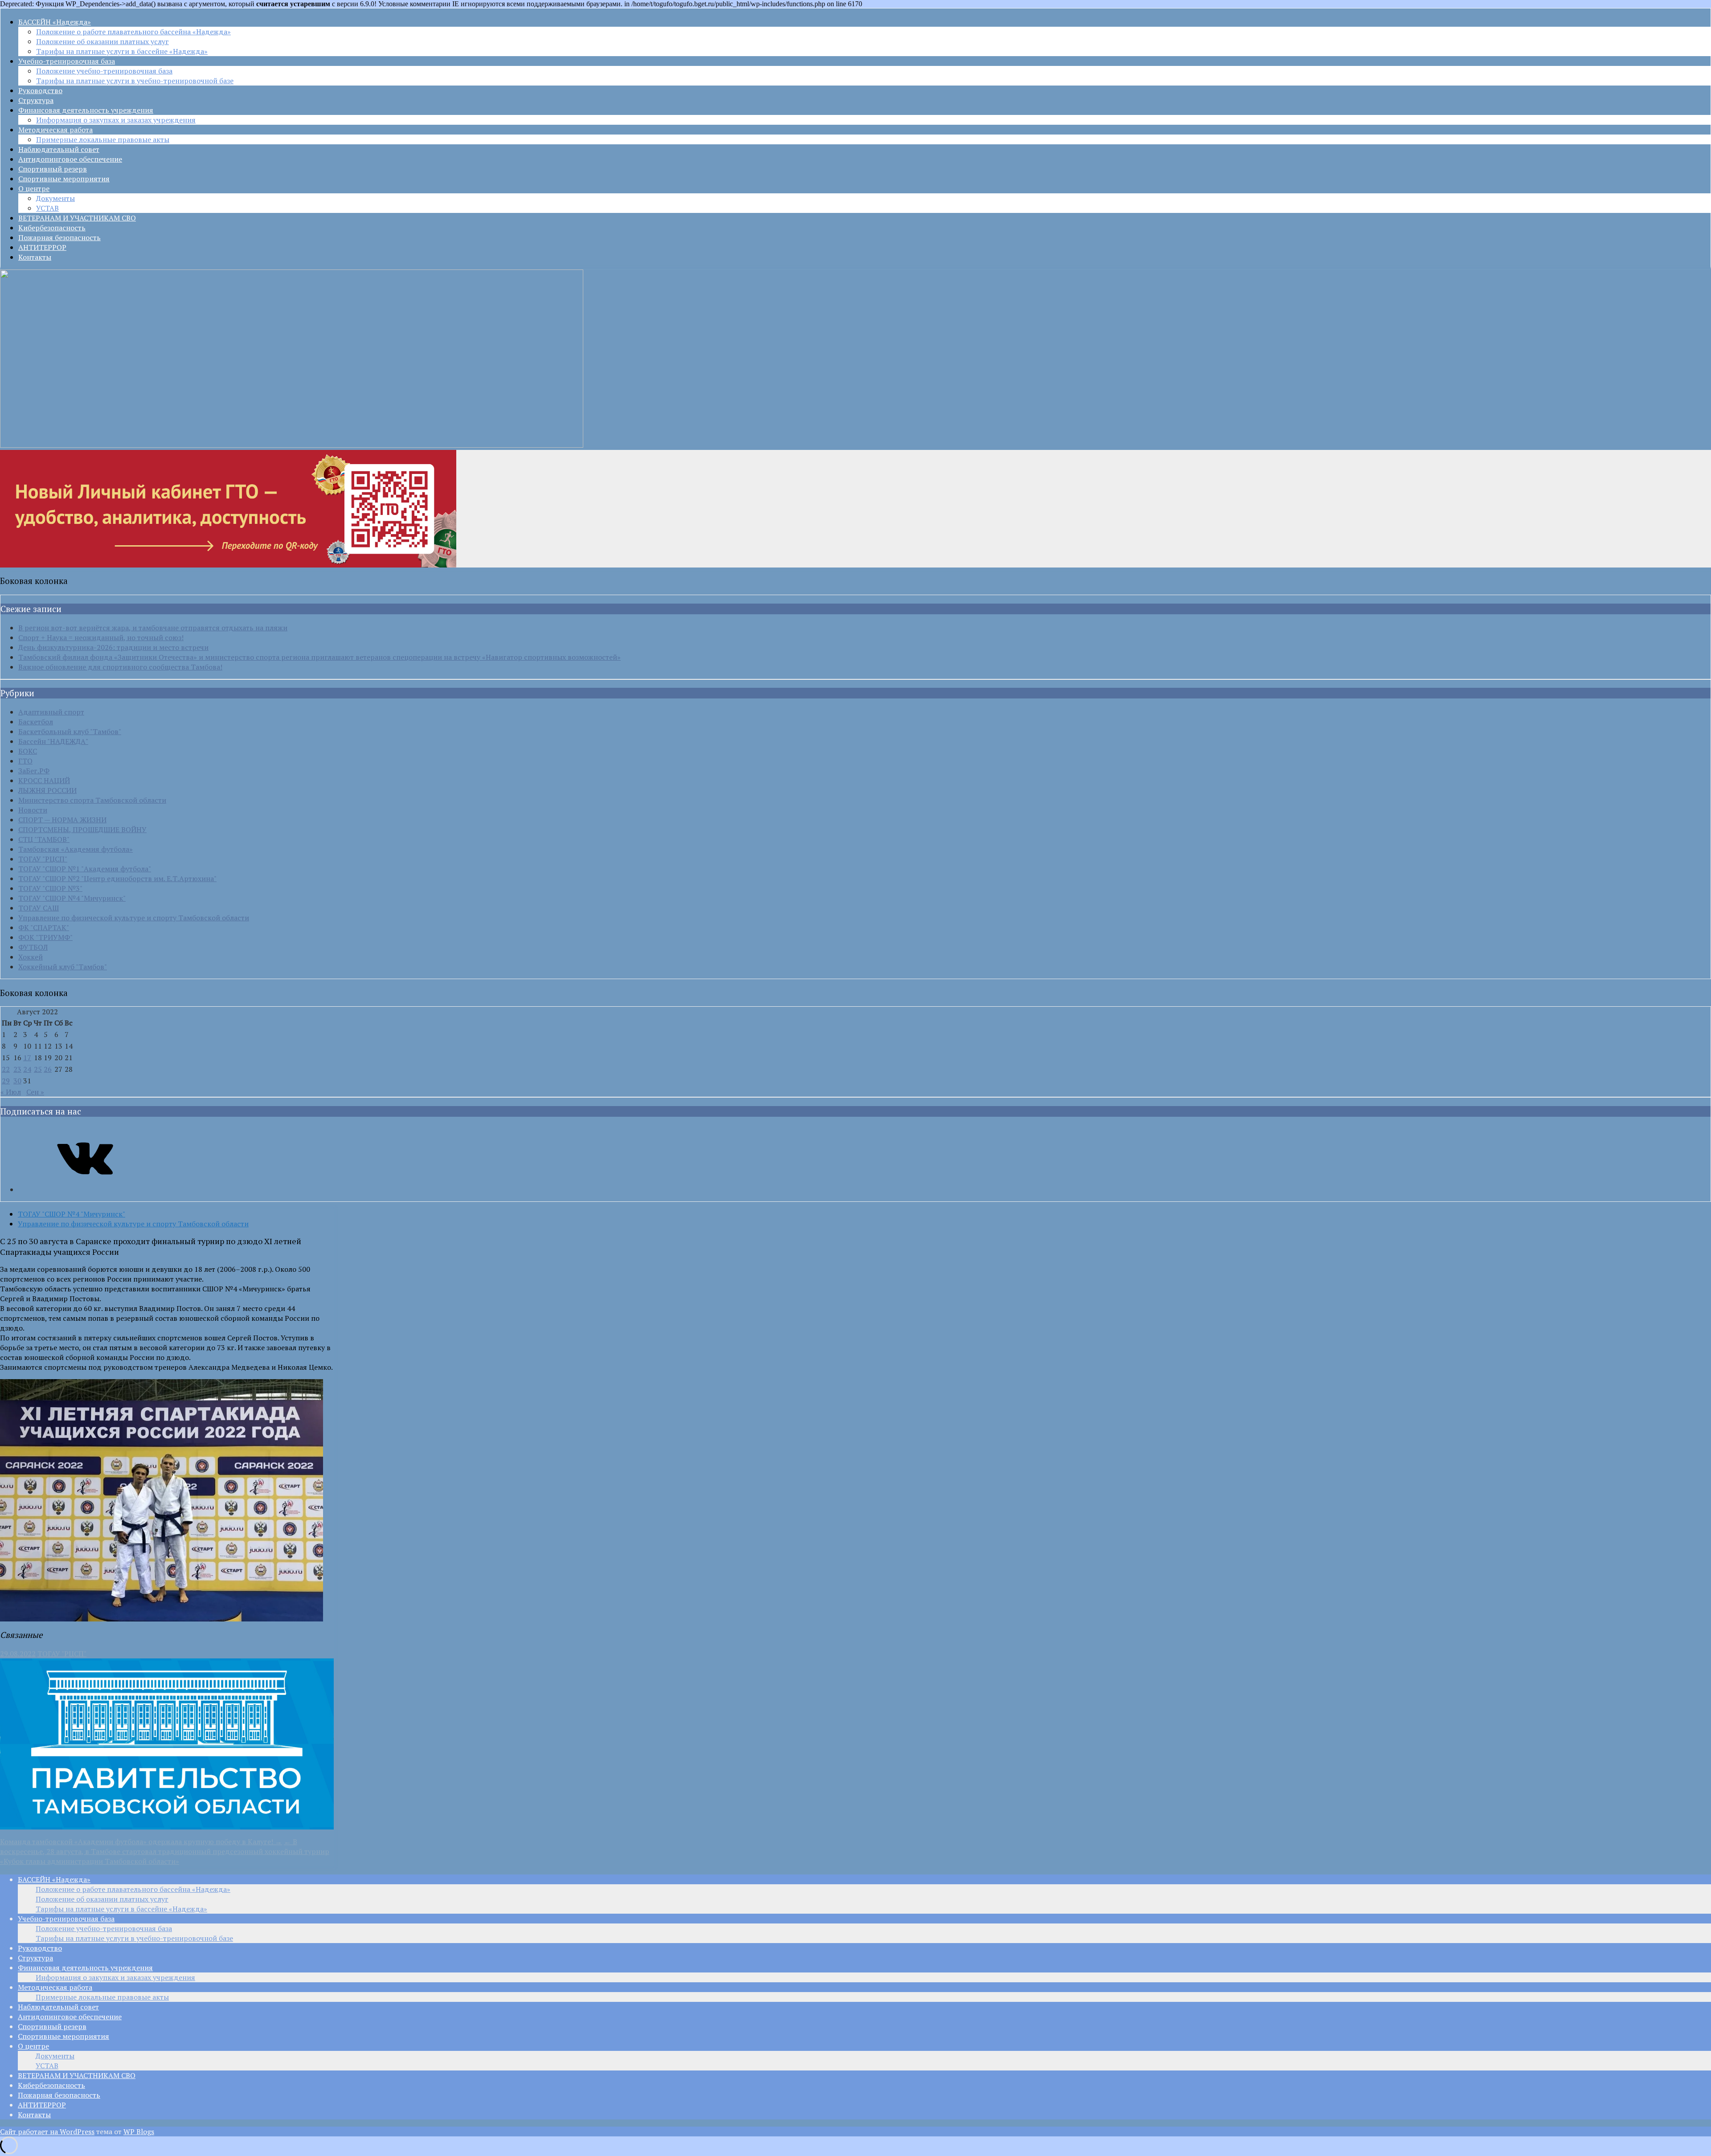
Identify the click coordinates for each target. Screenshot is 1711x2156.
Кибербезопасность (52, 228)
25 (38, 1069)
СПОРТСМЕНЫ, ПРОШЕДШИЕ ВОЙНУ (82, 829)
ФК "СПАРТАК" (44, 927)
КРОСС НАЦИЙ (44, 780)
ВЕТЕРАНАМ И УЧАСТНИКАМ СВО (77, 218)
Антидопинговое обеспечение (70, 159)
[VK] (85, 1189)
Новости (33, 810)
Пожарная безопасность (59, 237)
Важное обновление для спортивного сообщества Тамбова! (120, 667)
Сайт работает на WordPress (47, 2131)
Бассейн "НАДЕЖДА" (53, 741)
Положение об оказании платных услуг (102, 41)
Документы (55, 198)
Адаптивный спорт (51, 712)
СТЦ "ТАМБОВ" (44, 839)
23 (17, 1069)
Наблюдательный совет (59, 149)
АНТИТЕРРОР (42, 247)
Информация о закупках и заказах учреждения (116, 120)
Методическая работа (55, 130)
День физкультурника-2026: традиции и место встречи (113, 647)
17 (27, 1058)
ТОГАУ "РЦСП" (43, 859)
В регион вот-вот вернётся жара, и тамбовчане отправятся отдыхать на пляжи (153, 628)
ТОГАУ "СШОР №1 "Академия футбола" (85, 869)
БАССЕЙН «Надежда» (55, 22)
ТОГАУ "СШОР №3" (50, 888)
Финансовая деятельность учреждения (86, 110)
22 (6, 1069)
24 (27, 1069)
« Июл (11, 1092)
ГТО (25, 761)
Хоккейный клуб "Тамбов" (63, 967)
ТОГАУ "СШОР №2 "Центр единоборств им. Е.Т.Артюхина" (117, 878)
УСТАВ (47, 208)
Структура (36, 100)
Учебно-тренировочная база (67, 61)
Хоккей (31, 957)
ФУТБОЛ (33, 947)
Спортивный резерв (53, 169)
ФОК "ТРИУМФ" (45, 937)
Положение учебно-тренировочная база (104, 71)
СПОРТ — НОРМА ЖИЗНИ (62, 820)
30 (17, 1081)
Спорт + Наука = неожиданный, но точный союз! (101, 637)
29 (6, 1081)
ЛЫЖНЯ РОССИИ (47, 790)
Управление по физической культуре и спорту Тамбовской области (134, 918)
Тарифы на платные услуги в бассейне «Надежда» (122, 51)
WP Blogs (139, 2131)
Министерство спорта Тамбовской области (92, 800)
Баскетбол (36, 722)
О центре (34, 188)
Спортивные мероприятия (64, 179)
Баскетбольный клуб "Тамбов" (70, 731)
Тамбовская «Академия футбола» (76, 849)
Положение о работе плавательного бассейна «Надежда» (133, 32)
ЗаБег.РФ (34, 771)
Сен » (35, 1092)
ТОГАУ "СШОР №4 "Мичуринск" (72, 898)
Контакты (35, 257)
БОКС (28, 751)
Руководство (40, 90)
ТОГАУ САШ (39, 908)
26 (48, 1069)
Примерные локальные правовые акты (103, 139)
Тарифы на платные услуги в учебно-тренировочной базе (135, 81)
